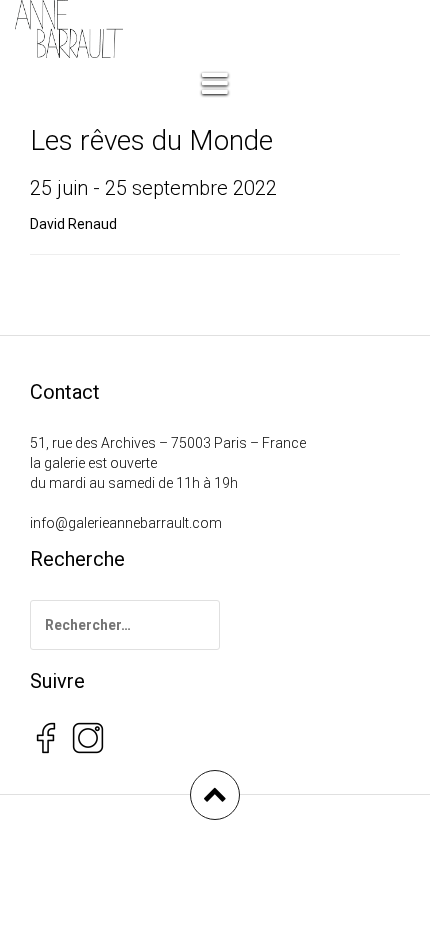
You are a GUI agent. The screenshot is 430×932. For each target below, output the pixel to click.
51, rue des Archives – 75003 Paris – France (168, 443)
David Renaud (73, 224)
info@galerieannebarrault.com (126, 523)
